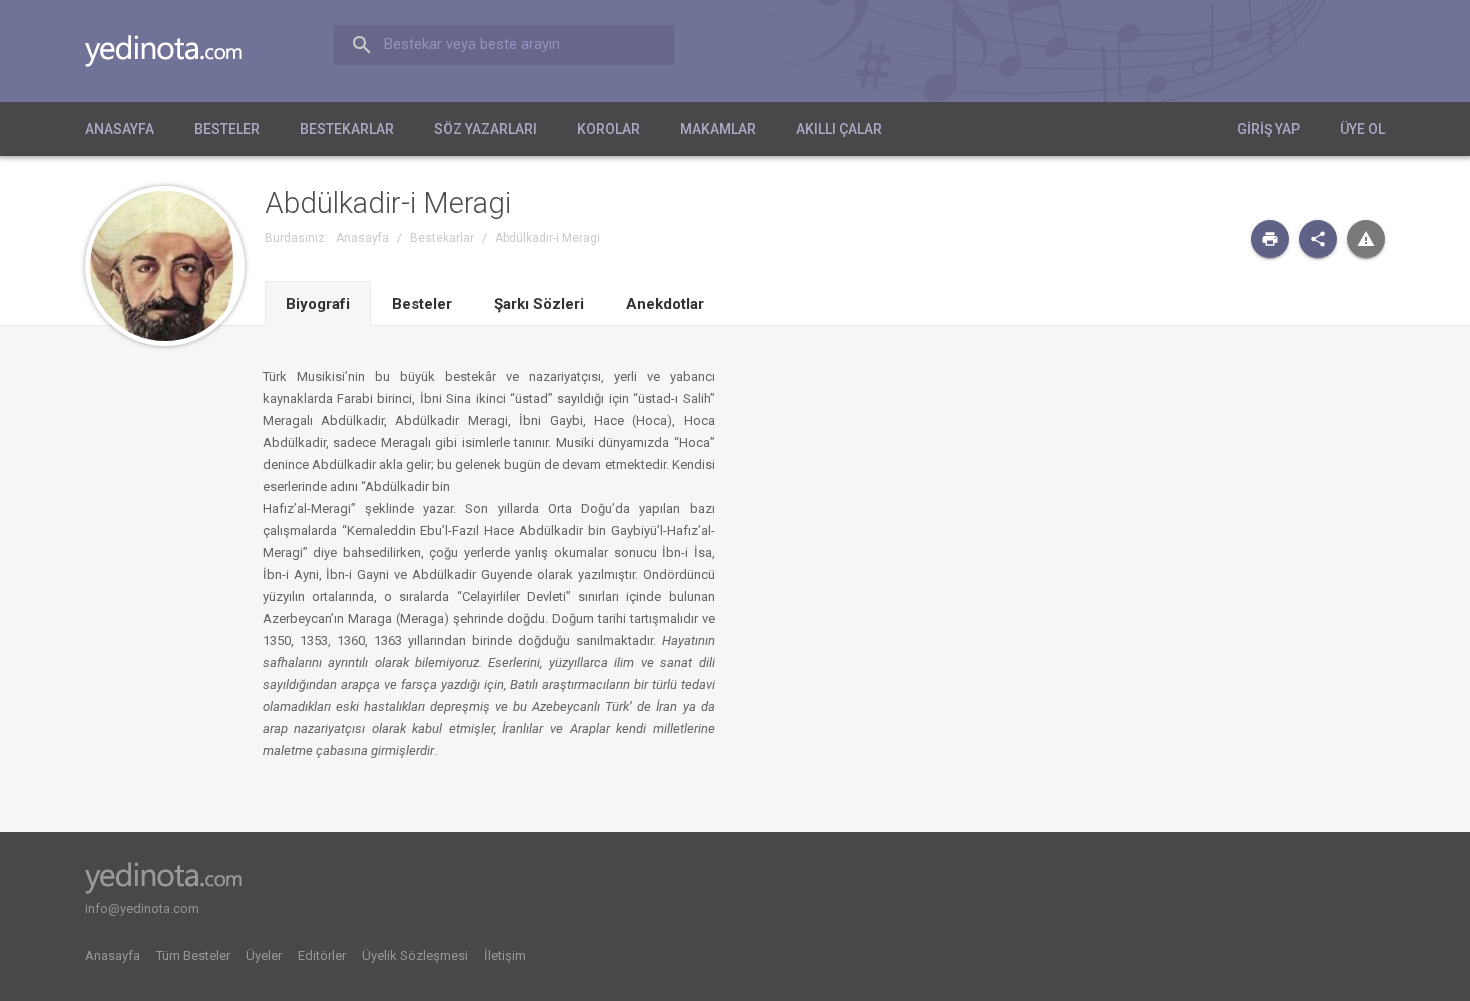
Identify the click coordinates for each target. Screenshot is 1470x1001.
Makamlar (718, 129)
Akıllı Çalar (839, 129)
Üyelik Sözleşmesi (415, 955)
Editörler (322, 955)
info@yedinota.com (142, 908)
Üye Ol (1362, 129)
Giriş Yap (1268, 129)
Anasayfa (119, 129)
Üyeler (264, 955)
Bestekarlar (347, 129)
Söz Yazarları (485, 129)
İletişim (505, 955)
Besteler (227, 129)
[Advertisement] (1196, 518)
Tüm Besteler (193, 955)
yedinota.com (179, 51)
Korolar (608, 129)
